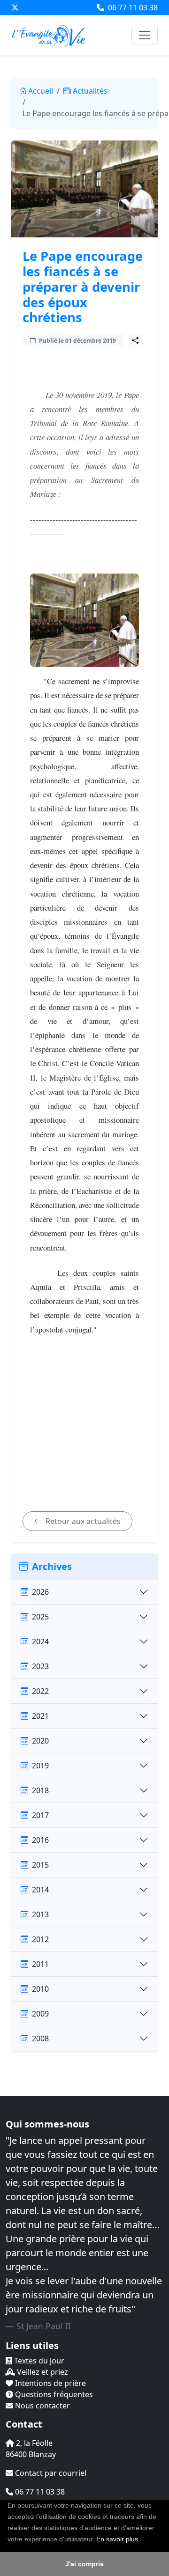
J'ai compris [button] (84, 2564)
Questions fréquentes (53, 2394)
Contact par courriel (50, 2473)
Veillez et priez (42, 2372)
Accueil (41, 91)
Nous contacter (42, 2406)
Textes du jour (38, 2361)
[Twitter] (15, 7)
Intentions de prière (50, 2383)
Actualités (90, 91)
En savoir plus (117, 2539)
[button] (141, 2540)
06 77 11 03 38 (132, 7)
